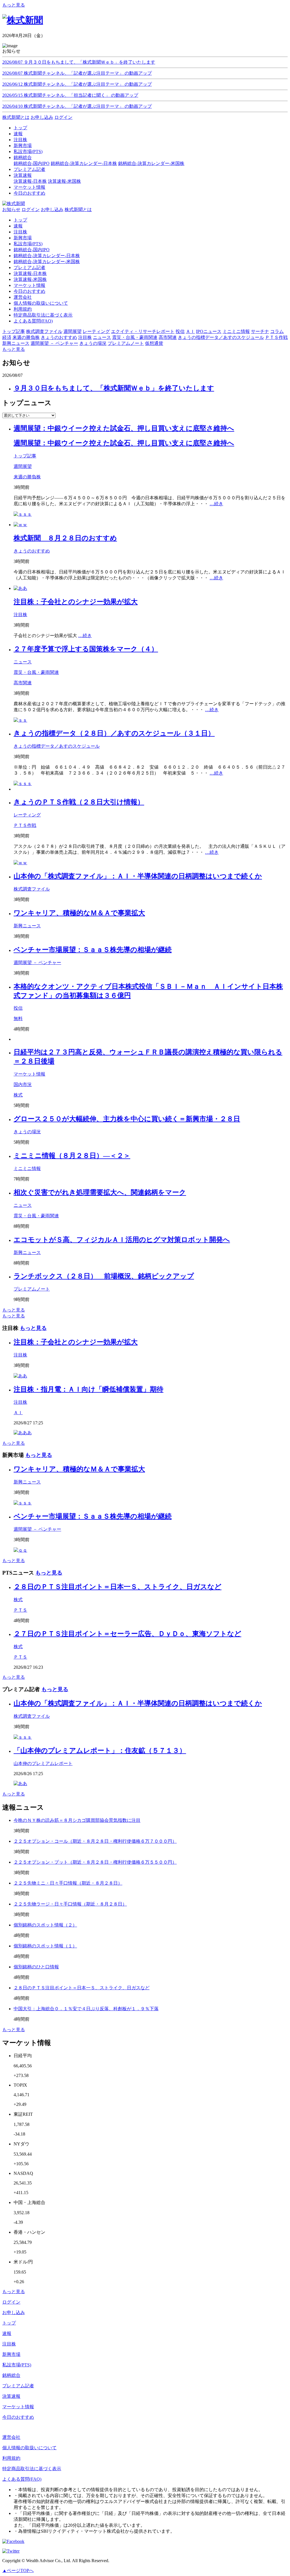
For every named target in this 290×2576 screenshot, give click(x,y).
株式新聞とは (16, 117)
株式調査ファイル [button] (44, 331)
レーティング (27, 815)
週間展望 (23, 466)
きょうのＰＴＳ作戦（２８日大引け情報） (79, 802)
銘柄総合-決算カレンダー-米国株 (151, 163)
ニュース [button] (102, 337)
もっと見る (14, 5)
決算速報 (11, 2396)
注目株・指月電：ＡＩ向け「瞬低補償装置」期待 (89, 1389)
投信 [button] (180, 331)
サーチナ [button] (260, 331)
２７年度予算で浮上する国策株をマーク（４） (86, 649)
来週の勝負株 (27, 477)
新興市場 (23, 238)
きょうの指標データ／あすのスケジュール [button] (221, 337)
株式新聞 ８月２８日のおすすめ (65, 538)
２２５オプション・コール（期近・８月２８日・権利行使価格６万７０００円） (95, 1841)
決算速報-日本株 (30, 181)
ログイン (63, 117)
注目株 (20, 232)
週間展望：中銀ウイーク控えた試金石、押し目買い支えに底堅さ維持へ (124, 428)
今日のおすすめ (29, 291)
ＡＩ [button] (190, 331)
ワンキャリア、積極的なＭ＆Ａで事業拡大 (79, 913)
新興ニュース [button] (16, 343)
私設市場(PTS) (28, 244)
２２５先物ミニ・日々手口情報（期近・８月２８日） (68, 1883)
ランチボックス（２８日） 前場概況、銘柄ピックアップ (104, 1276)
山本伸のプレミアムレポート (43, 1763)
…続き (216, 504)
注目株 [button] (85, 337)
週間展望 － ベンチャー (37, 963)
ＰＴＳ (20, 1610)
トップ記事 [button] (14, 331)
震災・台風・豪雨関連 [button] (135, 337)
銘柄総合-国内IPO (32, 163)
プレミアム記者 (29, 267)
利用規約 (23, 309)
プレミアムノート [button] (126, 343)
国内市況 (23, 1084)
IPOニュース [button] (209, 331)
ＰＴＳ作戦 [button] (276, 337)
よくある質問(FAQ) (33, 321)
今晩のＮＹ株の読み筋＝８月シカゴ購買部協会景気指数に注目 (77, 1820)
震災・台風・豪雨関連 (36, 672)
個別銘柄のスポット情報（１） (45, 1946)
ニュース (23, 662)
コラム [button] (277, 331)
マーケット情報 (29, 285)
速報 (18, 226)
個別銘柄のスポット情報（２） (45, 1925)
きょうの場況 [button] (93, 343)
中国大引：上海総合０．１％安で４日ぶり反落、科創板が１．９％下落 (86, 2009)
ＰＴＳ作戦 (25, 825)
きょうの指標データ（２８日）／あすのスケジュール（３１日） (114, 733)
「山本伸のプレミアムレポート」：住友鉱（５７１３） (100, 1751)
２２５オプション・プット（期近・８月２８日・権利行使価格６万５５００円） (95, 1862)
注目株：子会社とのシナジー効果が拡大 (76, 602)
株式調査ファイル (32, 889)
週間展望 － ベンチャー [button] (54, 343)
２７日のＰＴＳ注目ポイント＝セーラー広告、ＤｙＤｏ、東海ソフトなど (127, 1634)
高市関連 (23, 683)
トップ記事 (25, 456)
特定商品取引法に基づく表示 (43, 315)
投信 (18, 1008)
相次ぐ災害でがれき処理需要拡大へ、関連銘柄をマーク (100, 1192)
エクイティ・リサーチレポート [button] (143, 331)
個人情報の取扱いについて (41, 303)
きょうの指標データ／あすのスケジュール (57, 746)
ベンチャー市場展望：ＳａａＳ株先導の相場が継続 (93, 950)
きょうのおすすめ (32, 551)
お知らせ (11, 209)
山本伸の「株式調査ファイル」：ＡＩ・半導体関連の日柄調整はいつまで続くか (138, 876)
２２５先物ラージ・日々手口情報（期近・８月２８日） (70, 1904)
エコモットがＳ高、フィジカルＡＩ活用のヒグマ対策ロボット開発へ (122, 1240)
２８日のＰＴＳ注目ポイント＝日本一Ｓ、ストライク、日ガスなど (118, 1587)
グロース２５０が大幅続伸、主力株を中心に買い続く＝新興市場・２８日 (127, 1119)
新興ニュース (27, 926)
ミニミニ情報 (27, 1168)
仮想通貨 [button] (154, 343)
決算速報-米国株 (64, 181)
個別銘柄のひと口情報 (36, 1967)
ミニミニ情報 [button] (236, 331)
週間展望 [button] (72, 331)
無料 (18, 1019)
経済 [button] (7, 337)
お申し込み (42, 117)
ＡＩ (18, 1413)
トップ (20, 220)
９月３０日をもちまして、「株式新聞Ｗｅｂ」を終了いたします (114, 388)
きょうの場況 (27, 1132)
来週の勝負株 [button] (26, 337)
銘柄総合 (11, 2375)
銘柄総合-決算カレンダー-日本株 (84, 163)
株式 (18, 1095)
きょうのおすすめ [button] (59, 337)
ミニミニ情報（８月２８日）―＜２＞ (72, 1156)
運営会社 (23, 297)
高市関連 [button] (168, 337)
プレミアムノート (32, 1289)
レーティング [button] (96, 331)
